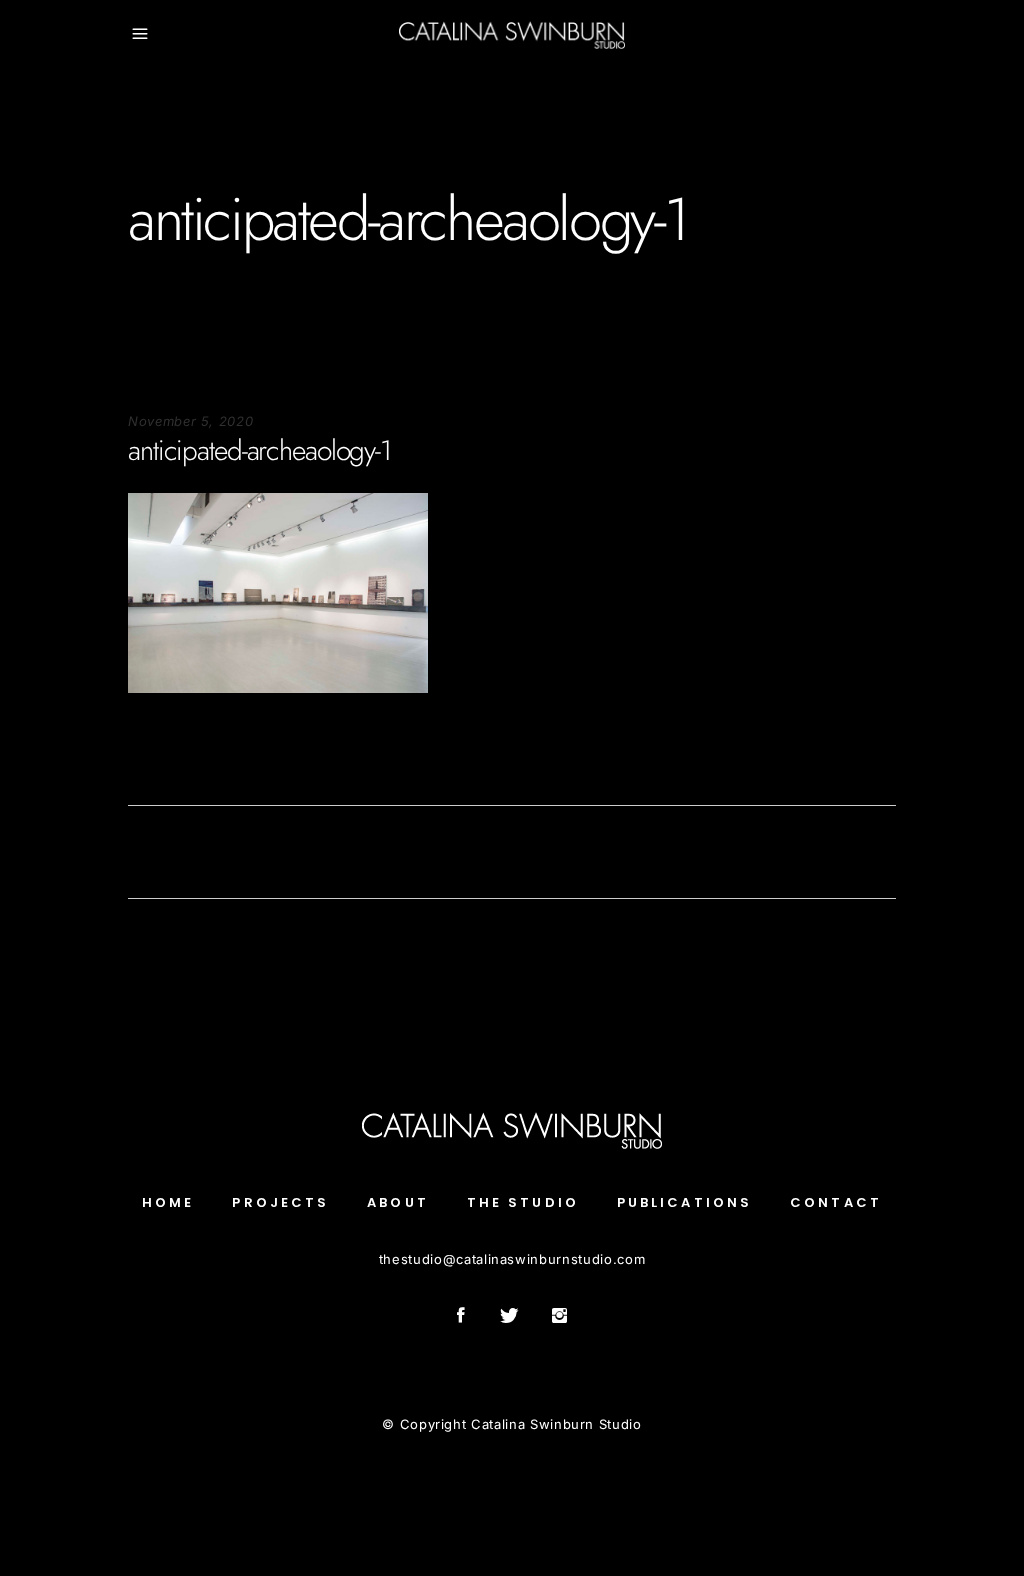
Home (168, 1202)
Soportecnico (170, 753)
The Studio (523, 1202)
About (398, 1202)
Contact (836, 1202)
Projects (280, 1202)
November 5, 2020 (190, 421)
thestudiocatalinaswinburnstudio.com (512, 1259)
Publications (684, 1202)
